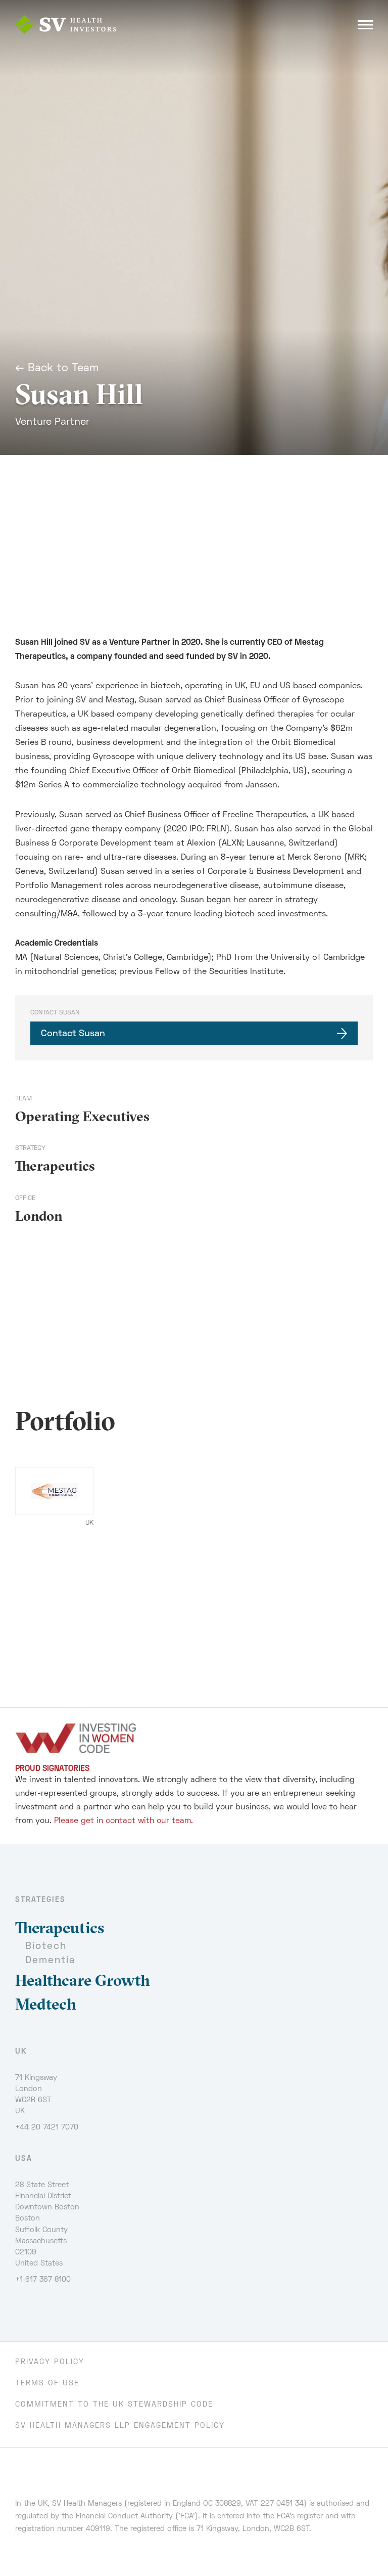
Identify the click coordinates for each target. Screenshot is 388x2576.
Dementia (50, 1961)
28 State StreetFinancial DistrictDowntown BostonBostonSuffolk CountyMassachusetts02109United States (47, 2224)
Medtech (46, 2004)
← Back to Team (57, 369)
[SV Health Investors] (66, 25)
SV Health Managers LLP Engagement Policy (120, 2426)
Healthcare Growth (83, 1980)
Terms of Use (47, 2384)
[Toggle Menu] (365, 25)
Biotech (46, 1947)
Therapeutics (55, 1166)
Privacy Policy (50, 2362)
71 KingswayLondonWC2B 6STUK (36, 2095)
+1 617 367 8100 (43, 2280)
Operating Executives (82, 1116)
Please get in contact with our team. (124, 1821)
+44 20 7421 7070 (47, 2128)
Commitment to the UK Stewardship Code (114, 2405)
